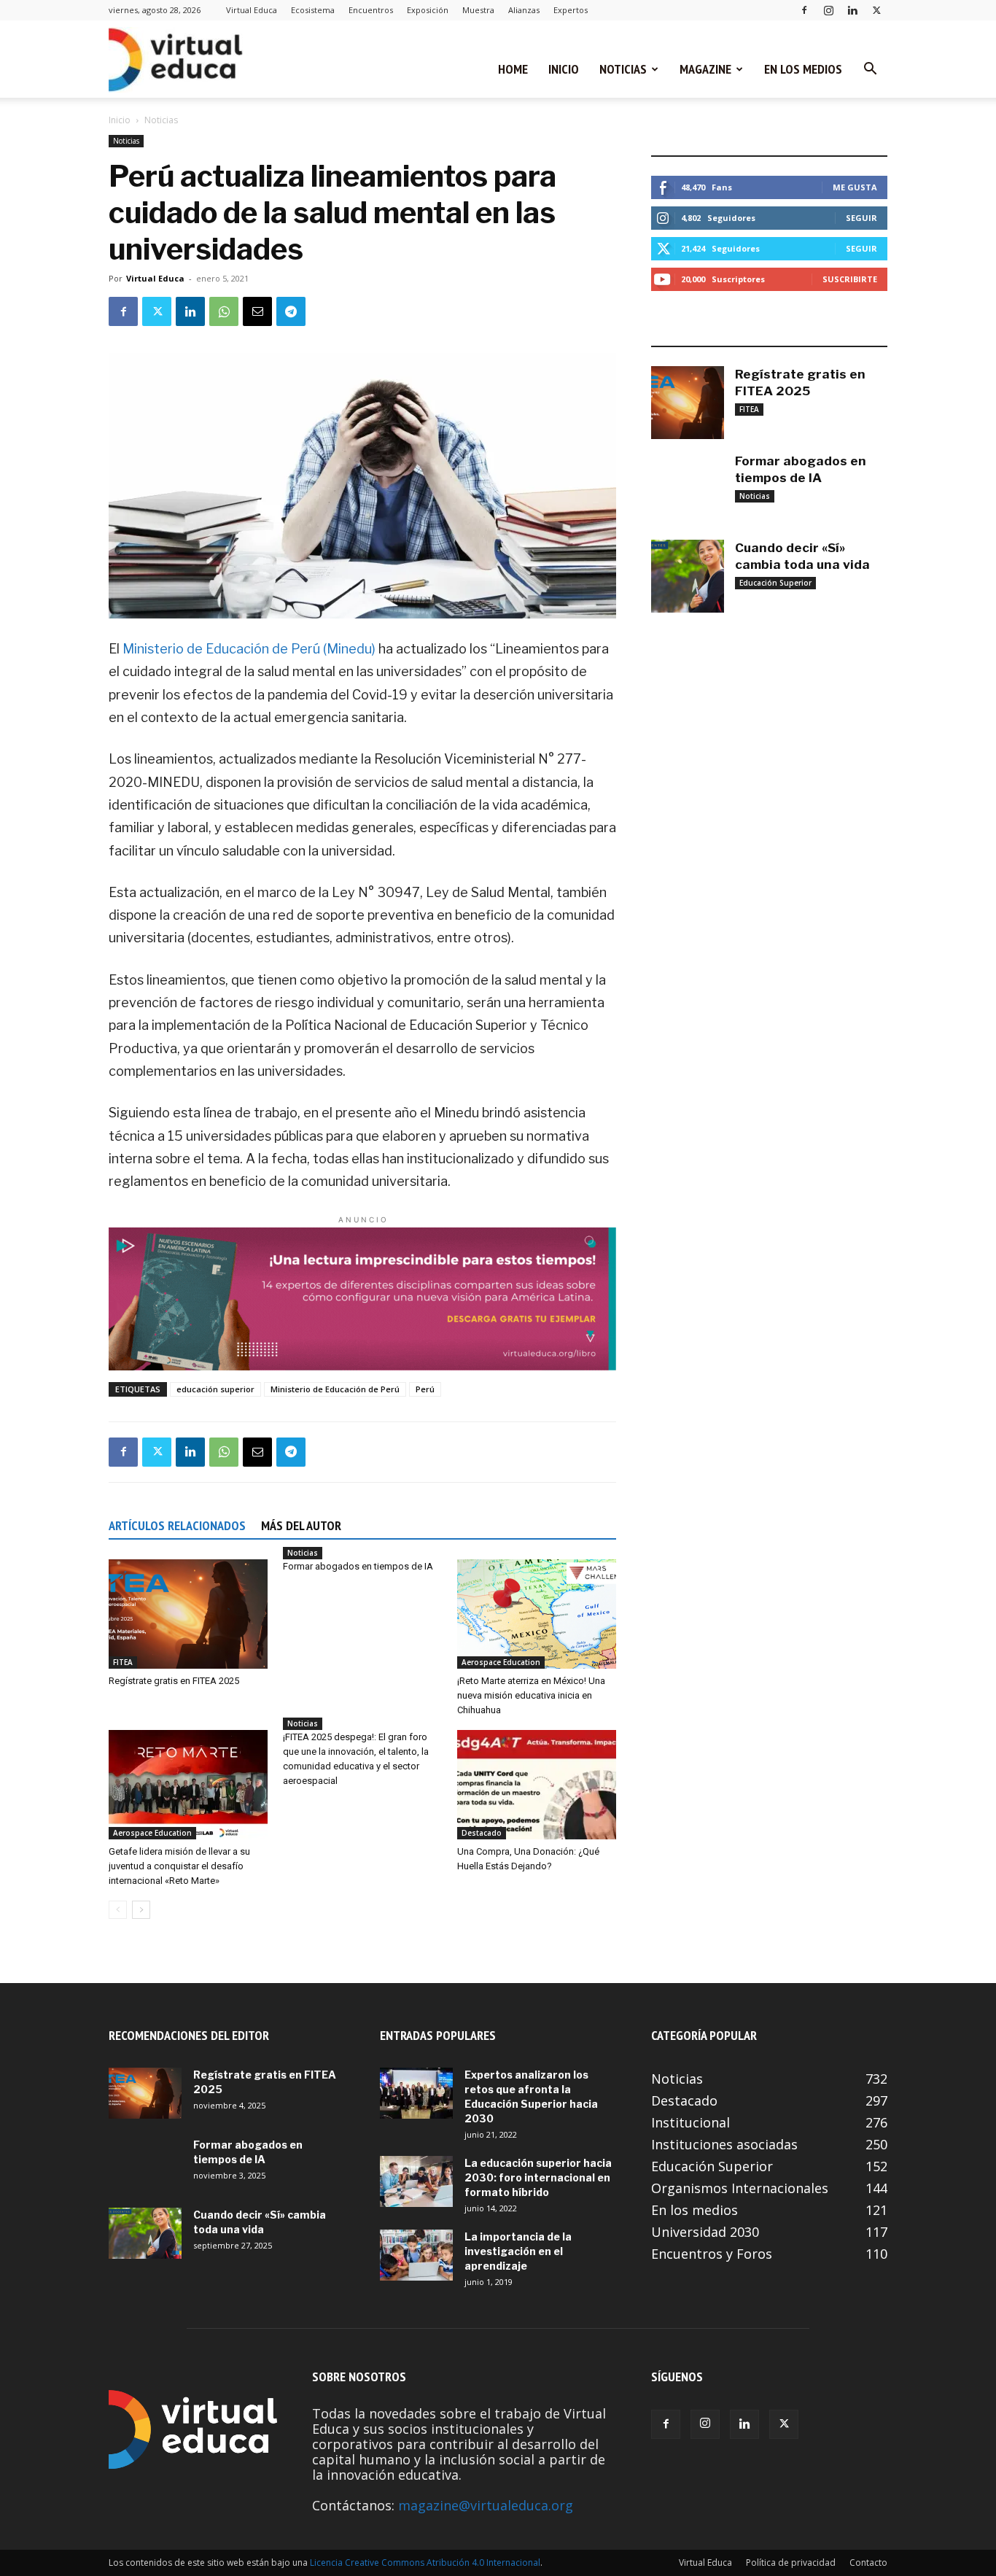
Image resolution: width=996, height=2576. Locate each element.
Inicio (564, 69)
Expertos (571, 10)
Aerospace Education (501, 1662)
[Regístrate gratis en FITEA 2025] (188, 1614)
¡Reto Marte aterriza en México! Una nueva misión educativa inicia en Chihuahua (531, 1695)
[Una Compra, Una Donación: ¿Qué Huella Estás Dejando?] (537, 1785)
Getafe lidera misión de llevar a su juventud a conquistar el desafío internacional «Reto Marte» (179, 1866)
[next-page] (141, 1910)
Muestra (478, 10)
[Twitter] (876, 10)
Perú (425, 1389)
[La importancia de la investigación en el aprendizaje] (416, 2255)
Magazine (705, 69)
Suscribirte (850, 279)
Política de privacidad (791, 2563)
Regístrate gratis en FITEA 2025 (174, 1681)
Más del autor (301, 1525)
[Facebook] (804, 10)
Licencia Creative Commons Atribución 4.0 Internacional (425, 2563)
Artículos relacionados (177, 1525)
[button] (870, 69)
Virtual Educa (252, 10)
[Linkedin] (852, 10)
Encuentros (371, 10)
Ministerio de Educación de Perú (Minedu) (249, 649)
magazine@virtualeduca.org (486, 2505)
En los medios (803, 69)
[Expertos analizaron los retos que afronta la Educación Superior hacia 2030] (416, 2093)
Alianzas (524, 10)
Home (513, 69)
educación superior (215, 1389)
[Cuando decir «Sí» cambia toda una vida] (688, 576)
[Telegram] (291, 311)
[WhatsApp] (224, 311)
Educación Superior (775, 583)
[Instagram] (828, 10)
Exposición (428, 10)
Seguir (861, 218)
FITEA (123, 1662)
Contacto (868, 2563)
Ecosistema (313, 10)
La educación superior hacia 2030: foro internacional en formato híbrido (538, 2177)
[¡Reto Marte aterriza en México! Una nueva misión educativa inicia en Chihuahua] (537, 1614)
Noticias (623, 69)
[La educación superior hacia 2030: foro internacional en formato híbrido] (416, 2181)
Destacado (482, 1833)
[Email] (257, 311)
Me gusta (855, 187)
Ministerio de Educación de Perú (335, 1389)
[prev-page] (118, 1910)
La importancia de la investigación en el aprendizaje (518, 2251)
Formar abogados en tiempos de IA (358, 1566)
